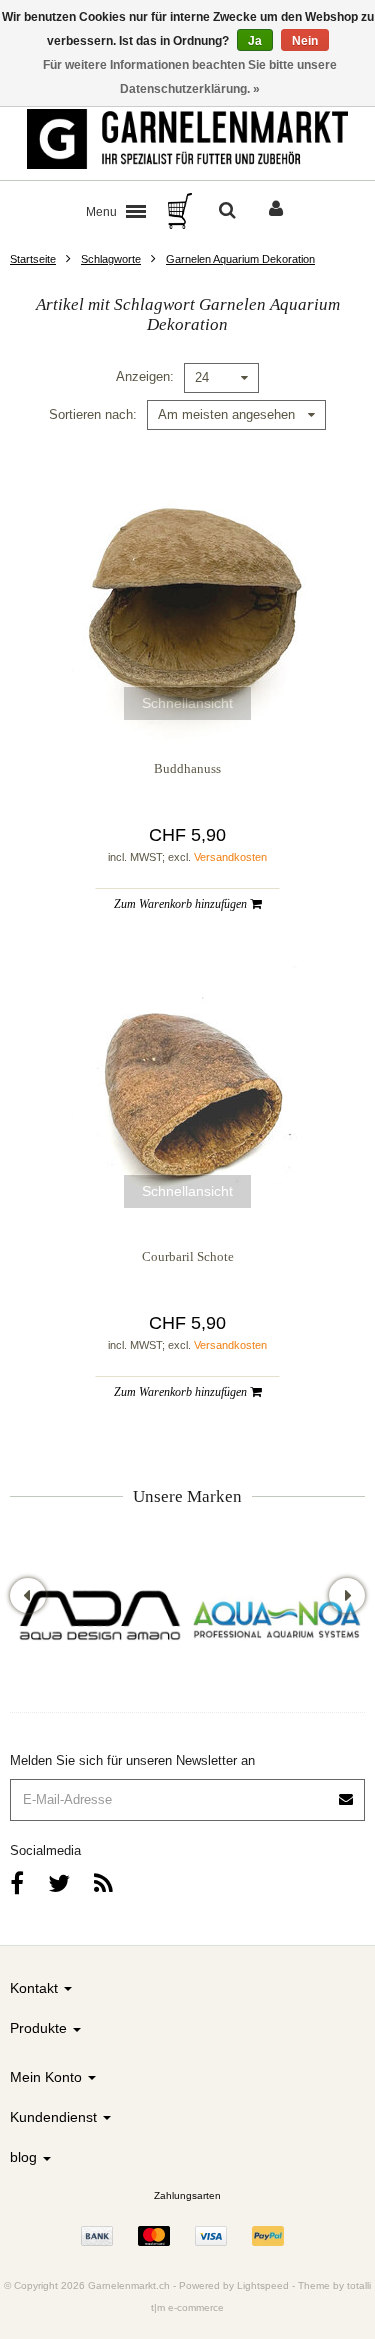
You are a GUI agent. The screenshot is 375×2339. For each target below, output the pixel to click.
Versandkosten (230, 857)
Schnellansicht (187, 703)
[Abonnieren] (187, 1792)
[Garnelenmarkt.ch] (187, 139)
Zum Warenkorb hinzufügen (182, 904)
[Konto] (276, 211)
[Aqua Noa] (277, 1618)
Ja (255, 41)
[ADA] (99, 1618)
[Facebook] (17, 1883)
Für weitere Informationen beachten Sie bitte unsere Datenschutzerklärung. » (190, 77)
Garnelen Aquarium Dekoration (240, 259)
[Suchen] (227, 211)
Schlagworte (111, 259)
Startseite (33, 259)
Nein (305, 41)
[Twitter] (59, 1883)
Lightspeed (263, 2285)
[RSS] (103, 1883)
